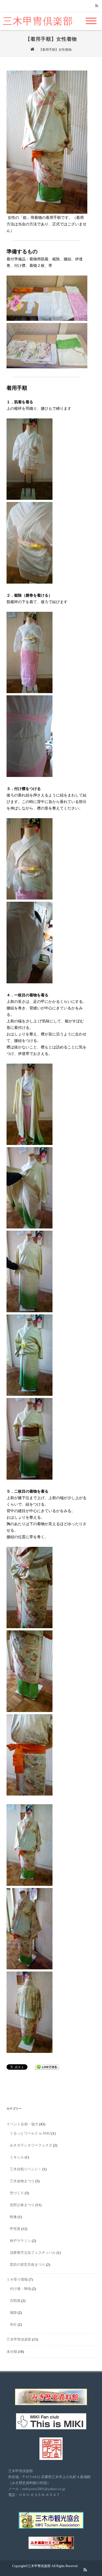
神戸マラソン (20, 2241)
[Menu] (91, 18)
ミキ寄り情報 (17, 2279)
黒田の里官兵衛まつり (27, 2265)
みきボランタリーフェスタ (31, 2145)
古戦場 (15, 2301)
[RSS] (97, 6)
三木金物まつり (22, 2181)
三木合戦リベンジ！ (26, 2169)
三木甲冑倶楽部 (38, 21)
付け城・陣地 (20, 2289)
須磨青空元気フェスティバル (33, 2253)
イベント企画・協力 (22, 2124)
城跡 (13, 2313)
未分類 (12, 2352)
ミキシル (17, 2157)
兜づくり (17, 2193)
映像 (13, 2217)
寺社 (13, 2324)
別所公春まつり (22, 2205)
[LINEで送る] (47, 2067)
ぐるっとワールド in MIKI (30, 2133)
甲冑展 (15, 2229)
